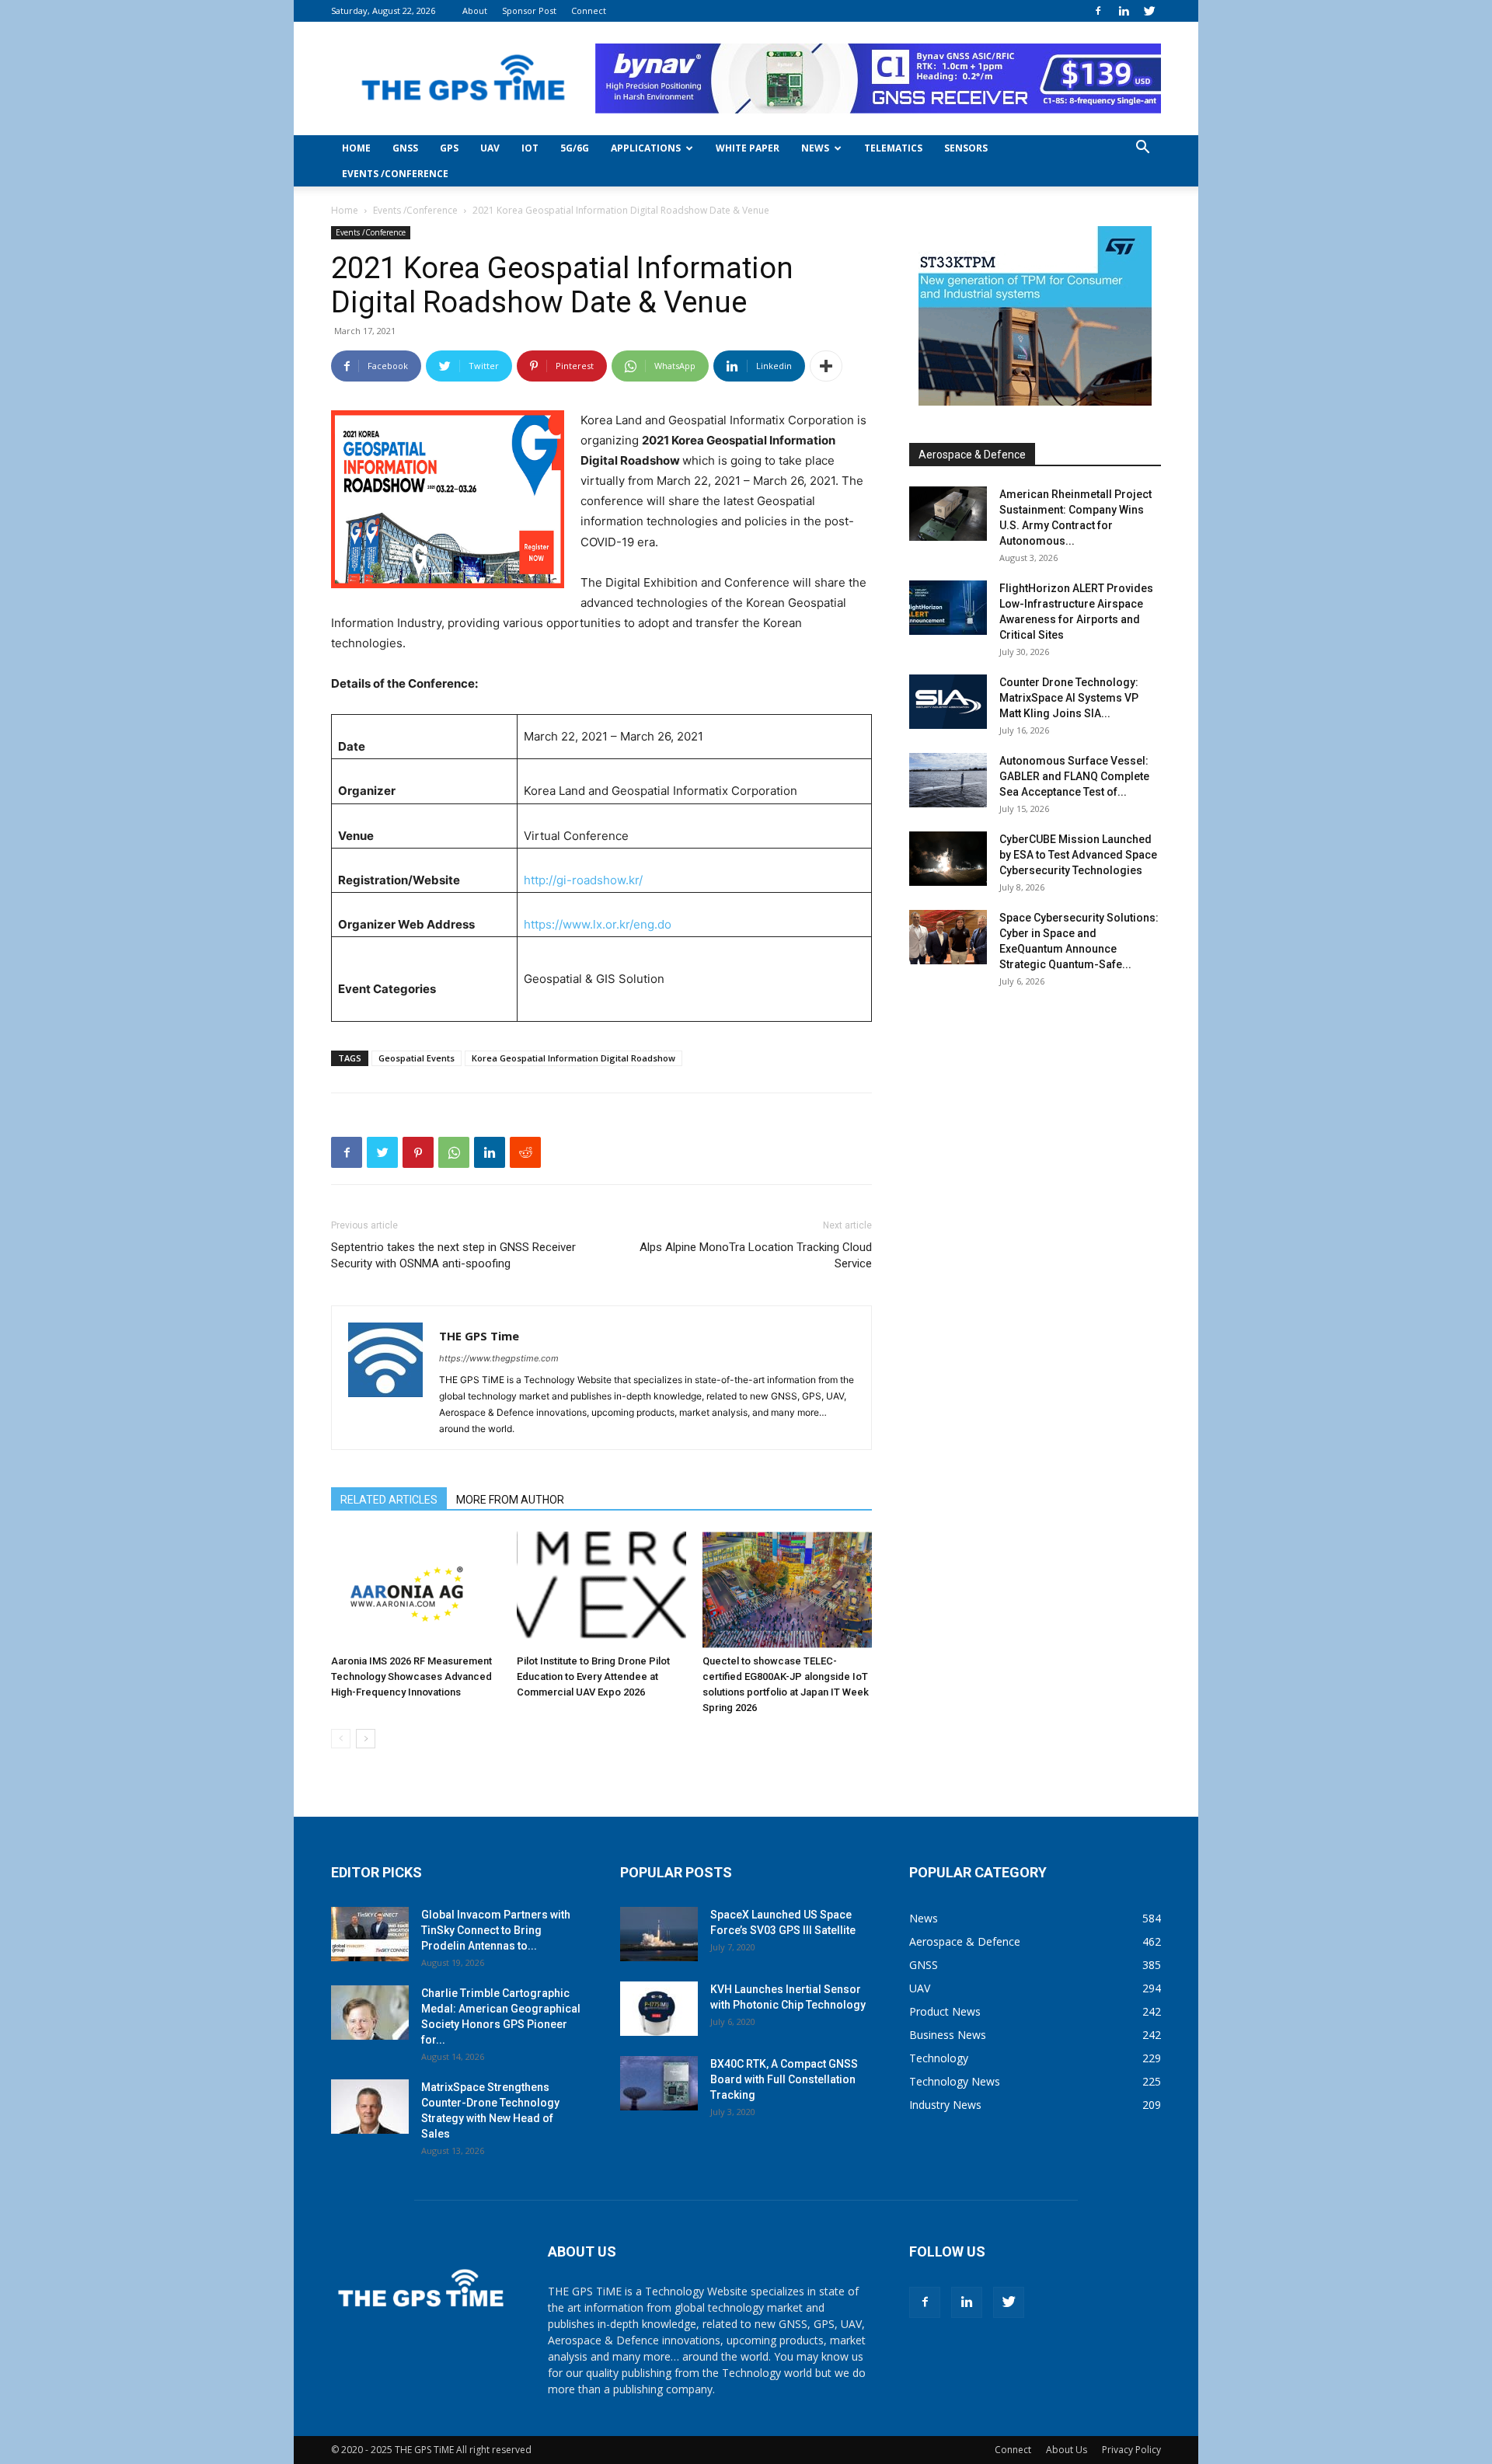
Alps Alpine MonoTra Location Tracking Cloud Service (756, 1255)
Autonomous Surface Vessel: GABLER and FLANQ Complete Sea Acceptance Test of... (1074, 776)
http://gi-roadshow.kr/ (583, 880)
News (815, 148)
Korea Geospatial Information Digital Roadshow (573, 1058)
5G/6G (575, 148)
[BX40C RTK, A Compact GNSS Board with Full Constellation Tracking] (659, 2083)
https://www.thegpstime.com (499, 1358)
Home (356, 148)
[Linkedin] (1124, 11)
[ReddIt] (525, 1152)
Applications (646, 148)
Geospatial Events (417, 1058)
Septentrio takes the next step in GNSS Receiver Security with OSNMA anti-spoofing (453, 1255)
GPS (449, 148)
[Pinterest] (418, 1152)
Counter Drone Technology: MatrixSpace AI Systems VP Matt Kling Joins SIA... (1069, 698)
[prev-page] (341, 1739)
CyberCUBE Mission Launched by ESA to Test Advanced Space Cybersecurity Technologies (1078, 855)
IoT (530, 148)
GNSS (405, 148)
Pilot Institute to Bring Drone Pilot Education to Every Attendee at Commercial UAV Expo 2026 (593, 1676)
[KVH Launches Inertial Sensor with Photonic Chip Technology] (659, 2009)
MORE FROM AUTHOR (510, 1500)
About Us (1067, 2450)
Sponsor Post (529, 10)
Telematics (893, 148)
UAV (490, 148)
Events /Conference (395, 174)
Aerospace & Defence (972, 455)
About (475, 10)
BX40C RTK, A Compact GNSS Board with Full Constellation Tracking (784, 2079)
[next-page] (366, 1739)
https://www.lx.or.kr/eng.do (598, 924)
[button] (1142, 149)
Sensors (966, 148)
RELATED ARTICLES (389, 1500)
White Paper (748, 148)
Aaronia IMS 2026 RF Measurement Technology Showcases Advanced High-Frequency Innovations (411, 1676)
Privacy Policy (1131, 2450)
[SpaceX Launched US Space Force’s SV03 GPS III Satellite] (659, 1934)
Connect (589, 10)
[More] (826, 366)
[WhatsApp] (454, 1152)
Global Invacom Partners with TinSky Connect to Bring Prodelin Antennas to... (496, 1930)
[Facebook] (1098, 11)
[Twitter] (1149, 11)
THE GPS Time (479, 1336)
